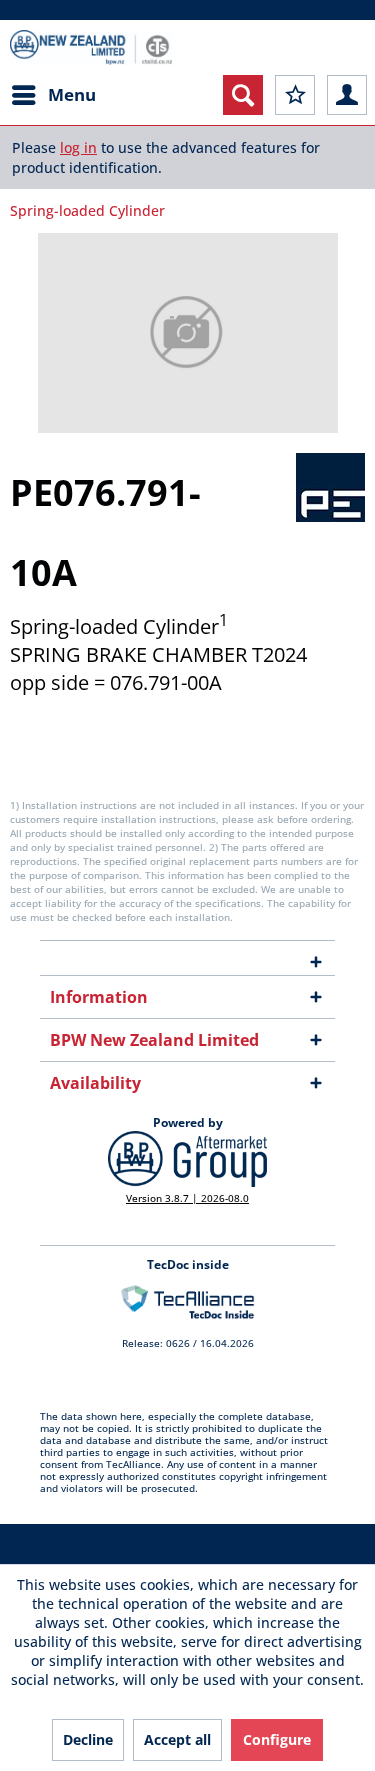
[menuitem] (53, 95)
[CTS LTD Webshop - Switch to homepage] (91, 47)
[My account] (347, 95)
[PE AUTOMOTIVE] (330, 487)
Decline (88, 1739)
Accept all (177, 1739)
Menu (72, 94)
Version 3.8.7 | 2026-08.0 (187, 1198)
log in (78, 147)
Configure (277, 1739)
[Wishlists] (295, 95)
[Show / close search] (243, 95)
